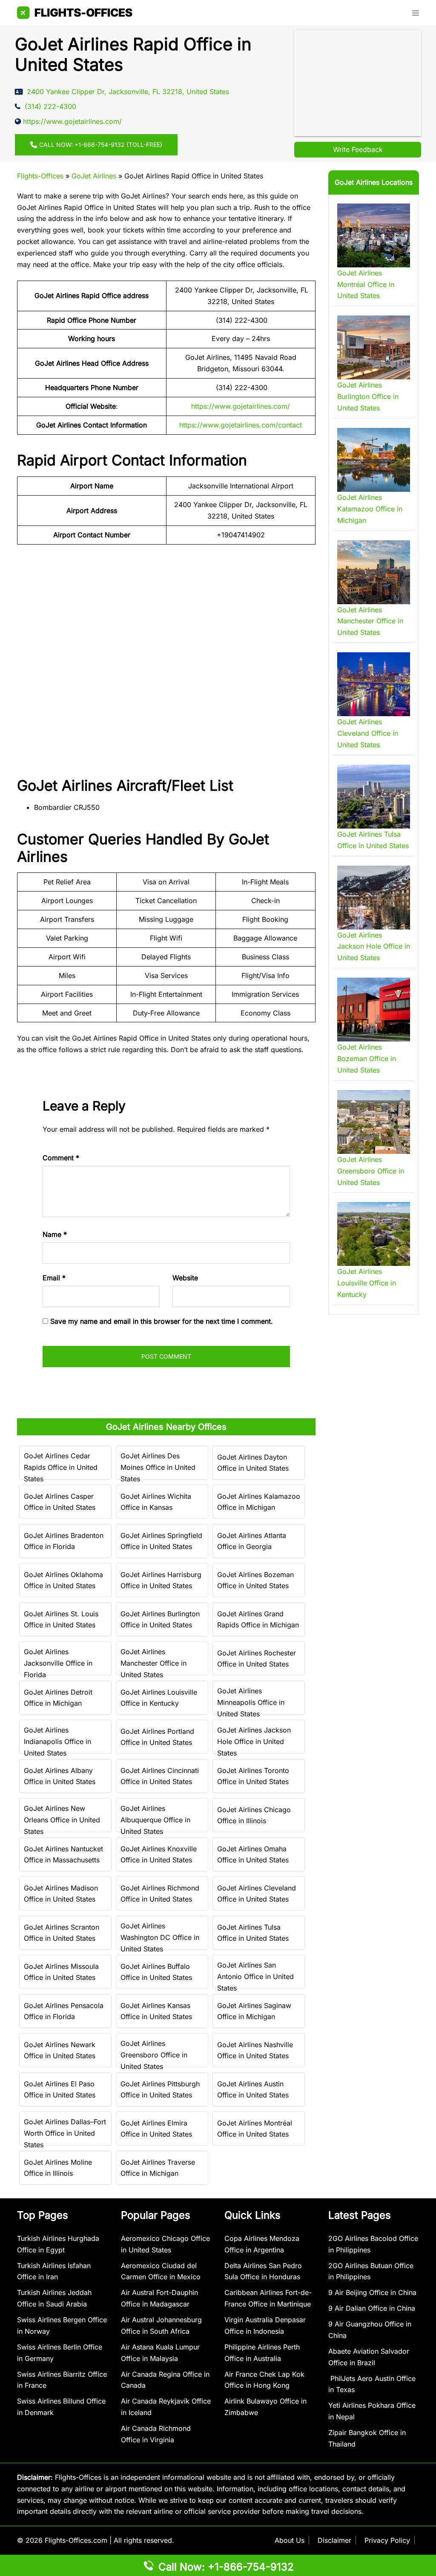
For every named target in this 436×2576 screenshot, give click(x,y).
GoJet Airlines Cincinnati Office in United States (160, 1776)
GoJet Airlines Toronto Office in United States (253, 1776)
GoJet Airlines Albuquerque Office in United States (155, 1820)
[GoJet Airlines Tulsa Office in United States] (374, 797)
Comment (61, 1158)
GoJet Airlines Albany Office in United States (60, 1776)
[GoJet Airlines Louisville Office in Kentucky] (374, 1234)
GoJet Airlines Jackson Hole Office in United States (254, 1741)
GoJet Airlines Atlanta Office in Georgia (252, 1541)
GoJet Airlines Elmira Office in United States (156, 2129)
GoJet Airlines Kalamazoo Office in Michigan (259, 1502)
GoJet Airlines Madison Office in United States (61, 1894)
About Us (290, 2540)
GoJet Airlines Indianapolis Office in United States (57, 1741)
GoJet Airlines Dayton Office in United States (253, 1463)
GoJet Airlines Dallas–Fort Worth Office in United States (65, 2133)
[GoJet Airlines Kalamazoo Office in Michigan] (374, 460)
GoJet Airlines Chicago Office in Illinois (254, 1815)
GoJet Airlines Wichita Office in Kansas (156, 1502)
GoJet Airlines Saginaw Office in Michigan (254, 2011)
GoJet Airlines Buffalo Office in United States (156, 1972)
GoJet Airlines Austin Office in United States (253, 2090)
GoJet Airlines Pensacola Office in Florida (64, 2011)
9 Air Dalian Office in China (372, 2308)
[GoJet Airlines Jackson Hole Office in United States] (374, 898)
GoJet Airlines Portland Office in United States (157, 1737)
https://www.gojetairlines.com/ (241, 406)
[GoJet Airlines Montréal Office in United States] (374, 235)
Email (54, 1278)
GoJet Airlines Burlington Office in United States (160, 1619)
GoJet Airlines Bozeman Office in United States (255, 1580)
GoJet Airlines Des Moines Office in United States (158, 1467)
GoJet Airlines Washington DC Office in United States (160, 1937)
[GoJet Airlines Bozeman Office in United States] (374, 1010)
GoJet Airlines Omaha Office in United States (253, 1855)
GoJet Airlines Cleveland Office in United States (257, 1894)
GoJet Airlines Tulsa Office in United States (253, 1933)
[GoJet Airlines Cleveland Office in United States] (374, 684)
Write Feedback (358, 149)
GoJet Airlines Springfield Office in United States (161, 1541)
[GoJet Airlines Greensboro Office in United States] (374, 1122)
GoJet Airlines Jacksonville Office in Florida (58, 1663)
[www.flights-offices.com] (75, 12)
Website (185, 1278)
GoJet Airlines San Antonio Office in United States (255, 1976)
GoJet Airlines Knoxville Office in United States (159, 1855)
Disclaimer (334, 2540)
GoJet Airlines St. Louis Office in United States (61, 1619)
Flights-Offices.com (76, 2540)
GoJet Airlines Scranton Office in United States (62, 1933)
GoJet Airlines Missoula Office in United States (61, 1972)
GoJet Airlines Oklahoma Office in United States (63, 1580)
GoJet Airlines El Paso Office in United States (60, 2090)
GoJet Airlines (94, 176)
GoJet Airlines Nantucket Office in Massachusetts (63, 1855)
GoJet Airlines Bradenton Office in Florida (64, 1541)
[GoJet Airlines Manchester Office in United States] (374, 572)
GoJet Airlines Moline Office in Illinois (58, 2168)
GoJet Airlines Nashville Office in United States (255, 2050)
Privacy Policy (387, 2540)
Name (55, 1234)
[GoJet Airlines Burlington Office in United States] (374, 347)
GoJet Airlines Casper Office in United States (60, 1502)
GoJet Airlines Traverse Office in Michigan (158, 2168)
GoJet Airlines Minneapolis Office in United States (251, 1702)
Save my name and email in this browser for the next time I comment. (162, 1321)
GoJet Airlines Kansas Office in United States (156, 2011)
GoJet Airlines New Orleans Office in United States (62, 1820)
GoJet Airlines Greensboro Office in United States (154, 2055)
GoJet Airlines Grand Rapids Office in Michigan (258, 1619)
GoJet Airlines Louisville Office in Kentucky (159, 1698)
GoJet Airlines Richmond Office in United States (160, 1894)
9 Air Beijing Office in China (372, 2292)
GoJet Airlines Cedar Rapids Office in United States (61, 1467)
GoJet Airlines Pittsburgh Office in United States (160, 2090)
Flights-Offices (40, 176)
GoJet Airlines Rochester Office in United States (257, 1659)
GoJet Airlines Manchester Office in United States (153, 1663)
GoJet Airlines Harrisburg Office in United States (161, 1580)
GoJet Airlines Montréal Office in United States (255, 2129)
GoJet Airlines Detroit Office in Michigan (58, 1698)
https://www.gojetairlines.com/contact (241, 425)
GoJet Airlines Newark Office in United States (60, 2050)
